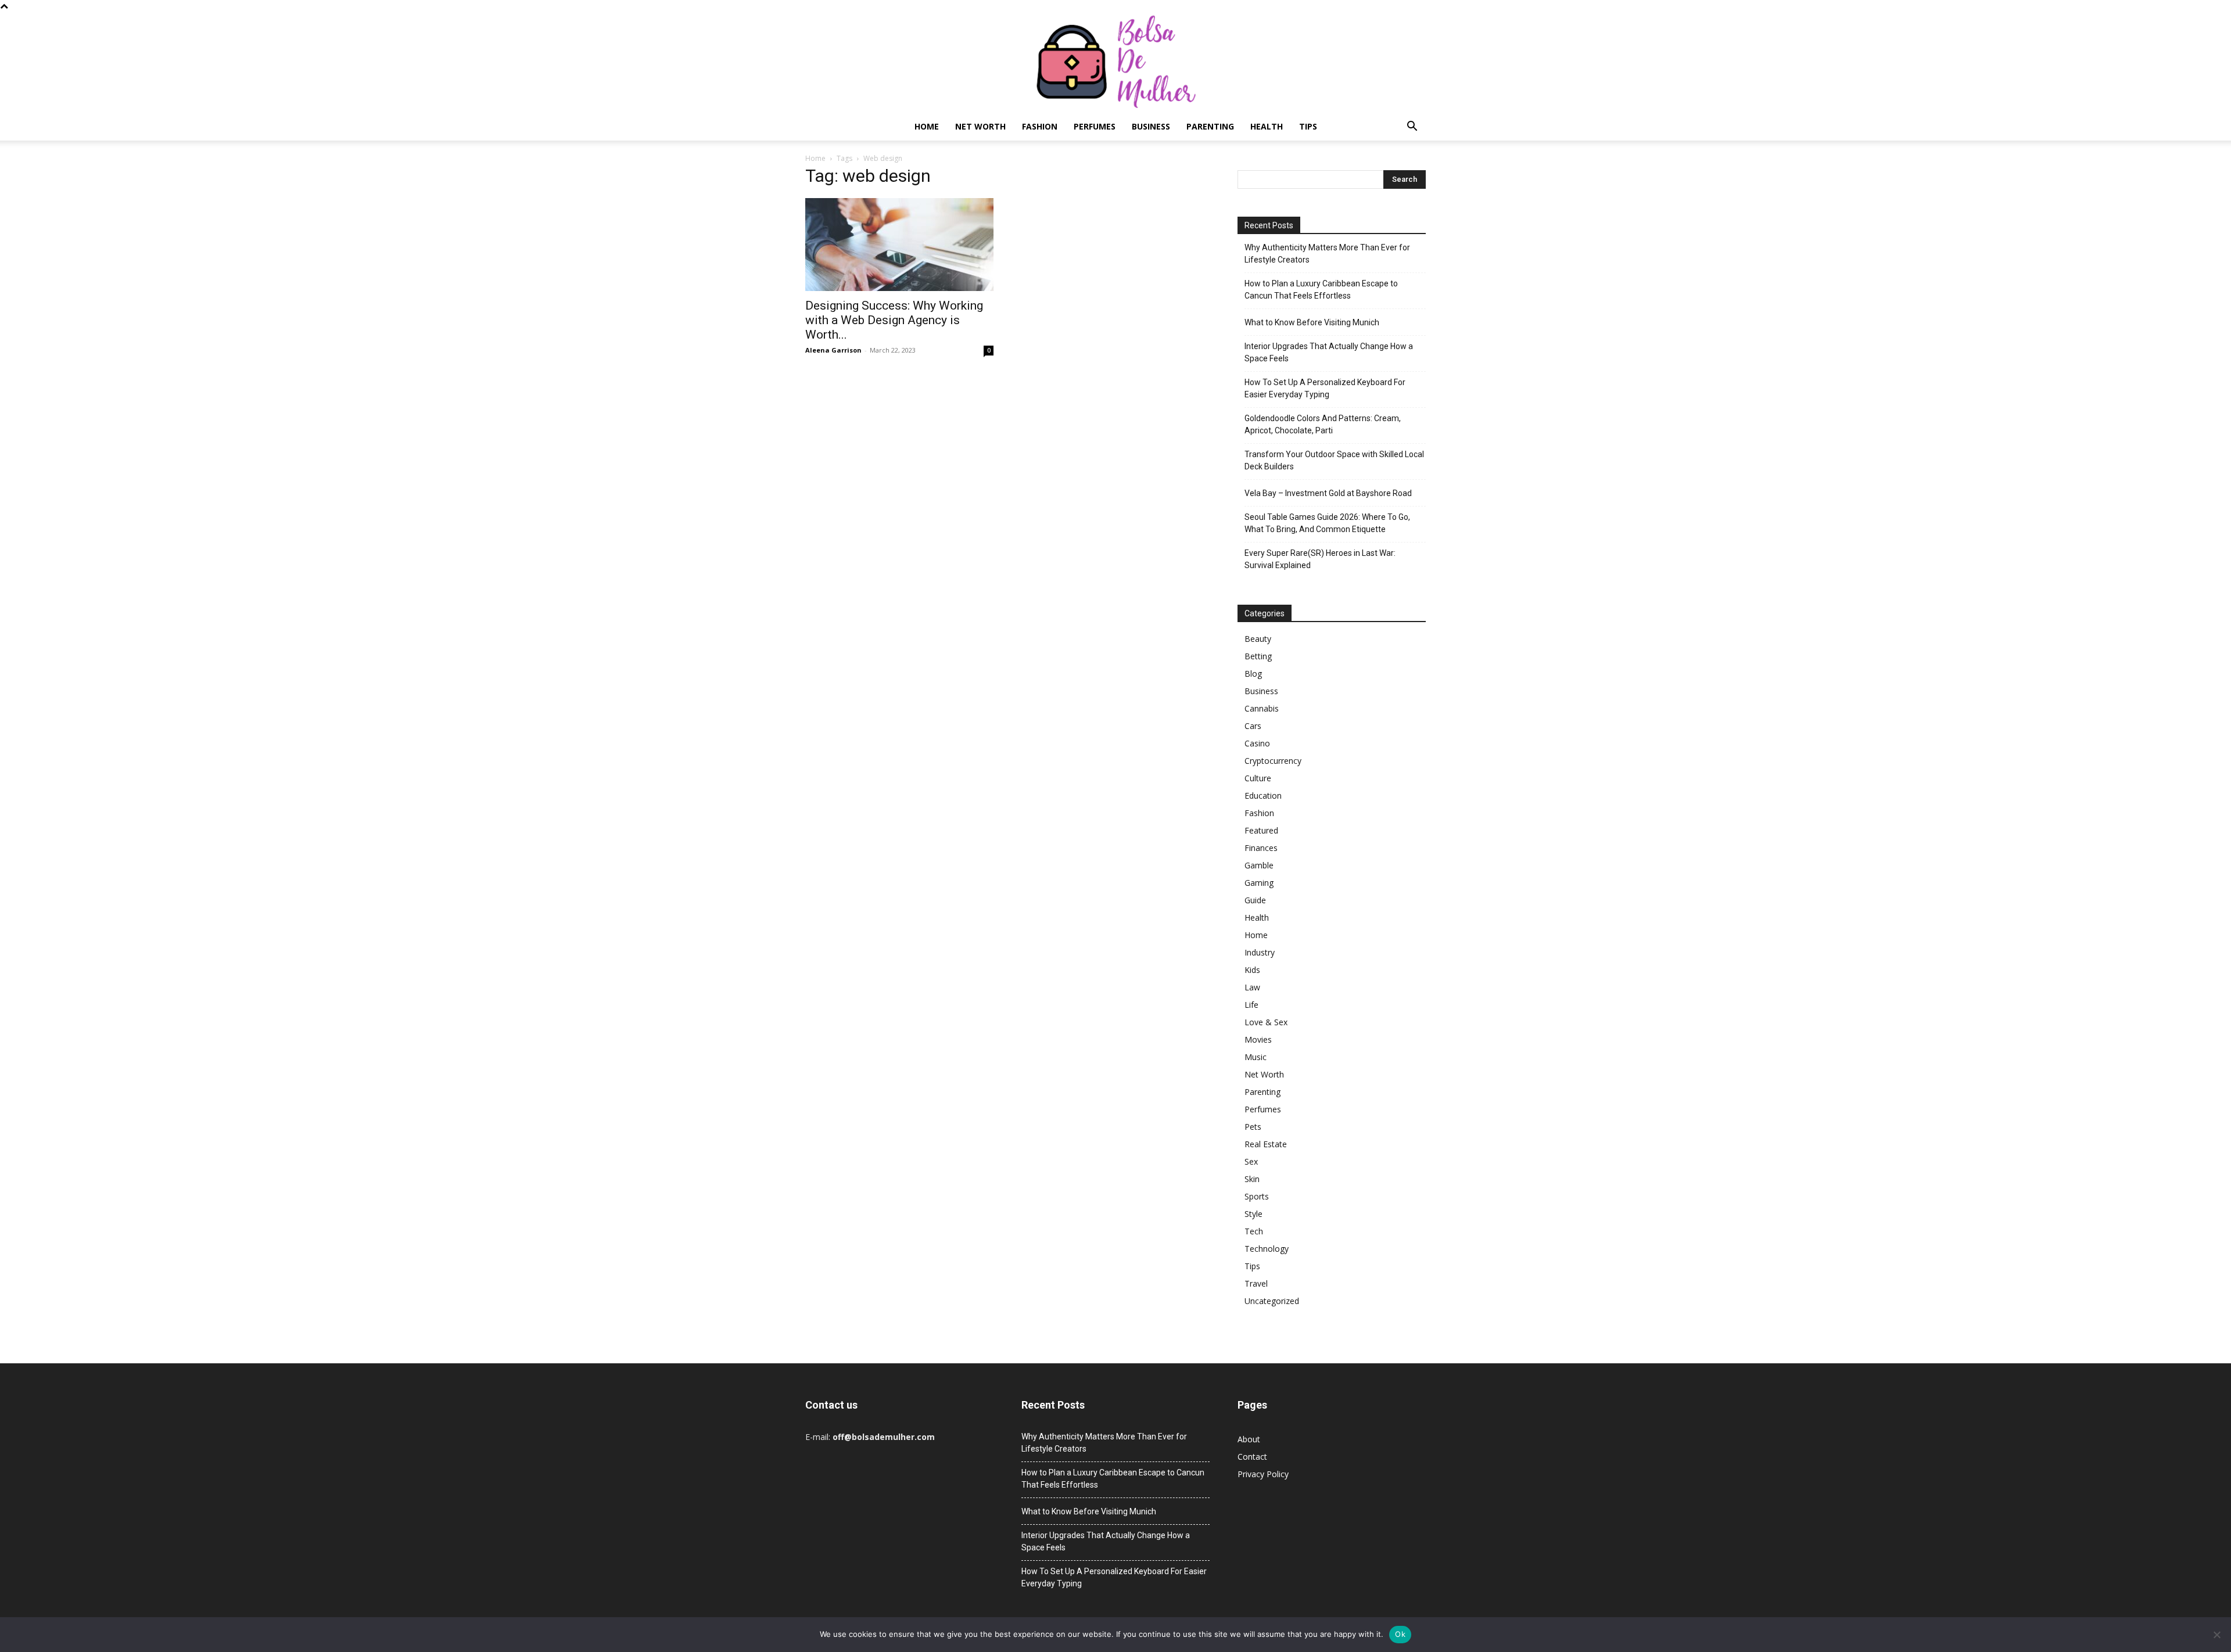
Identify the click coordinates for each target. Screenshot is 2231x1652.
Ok (1400, 1634)
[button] (1412, 128)
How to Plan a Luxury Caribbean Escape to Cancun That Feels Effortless (1321, 290)
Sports (1257, 1196)
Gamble (1259, 865)
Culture (1258, 778)
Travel (1256, 1283)
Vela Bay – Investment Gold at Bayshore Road (1328, 493)
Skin (1252, 1179)
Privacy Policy (1263, 1474)
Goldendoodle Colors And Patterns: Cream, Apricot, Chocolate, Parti (1323, 424)
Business (1151, 126)
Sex (1251, 1161)
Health (1267, 126)
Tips (1308, 126)
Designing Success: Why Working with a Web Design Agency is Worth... (894, 320)
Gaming (1259, 883)
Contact (1252, 1457)
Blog (1253, 674)
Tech (1254, 1231)
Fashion (1040, 126)
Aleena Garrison (833, 350)
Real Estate (1266, 1144)
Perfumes (1095, 126)
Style (1253, 1214)
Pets (1253, 1127)
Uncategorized (1272, 1301)
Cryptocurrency (1273, 761)
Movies (1258, 1039)
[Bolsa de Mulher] (1115, 62)
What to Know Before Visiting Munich (1312, 322)
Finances (1261, 848)
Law (1252, 987)
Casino (1257, 743)
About (1249, 1439)
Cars (1253, 726)
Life (1251, 1005)
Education (1263, 796)
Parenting (1210, 126)
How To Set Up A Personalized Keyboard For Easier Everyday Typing (1325, 388)
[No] (2216, 1635)
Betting (1258, 656)
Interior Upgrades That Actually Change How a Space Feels (1329, 352)
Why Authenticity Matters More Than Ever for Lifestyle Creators (1327, 254)
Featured (1261, 830)
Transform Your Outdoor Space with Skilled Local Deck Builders (1334, 460)
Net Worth (980, 126)
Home (927, 126)
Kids (1252, 970)
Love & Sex (1266, 1022)
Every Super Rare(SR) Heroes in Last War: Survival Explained (1320, 559)
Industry (1260, 952)
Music (1256, 1057)
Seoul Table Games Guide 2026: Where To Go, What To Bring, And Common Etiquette (1327, 523)
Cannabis (1262, 708)
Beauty (1258, 639)
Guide (1255, 900)
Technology (1267, 1249)
